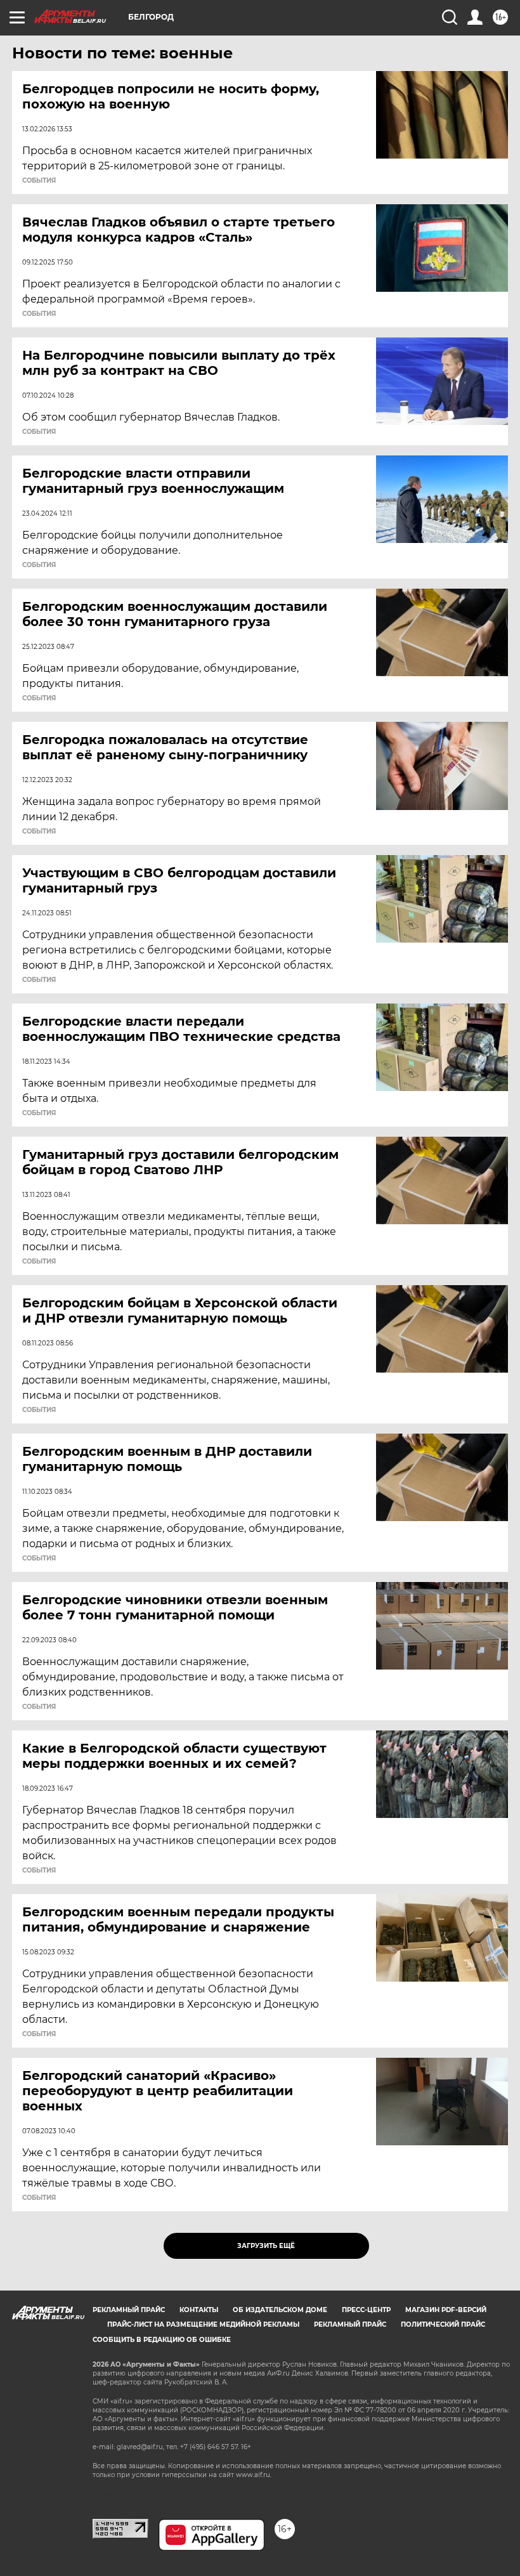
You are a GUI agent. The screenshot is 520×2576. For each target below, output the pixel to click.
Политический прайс (443, 2324)
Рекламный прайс (129, 2310)
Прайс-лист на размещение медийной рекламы (203, 2324)
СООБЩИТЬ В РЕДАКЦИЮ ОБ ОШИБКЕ (162, 2340)
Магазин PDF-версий (446, 2310)
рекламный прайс (350, 2324)
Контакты (199, 2310)
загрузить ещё (266, 2246)
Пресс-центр (366, 2310)
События (39, 181)
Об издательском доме (280, 2310)
